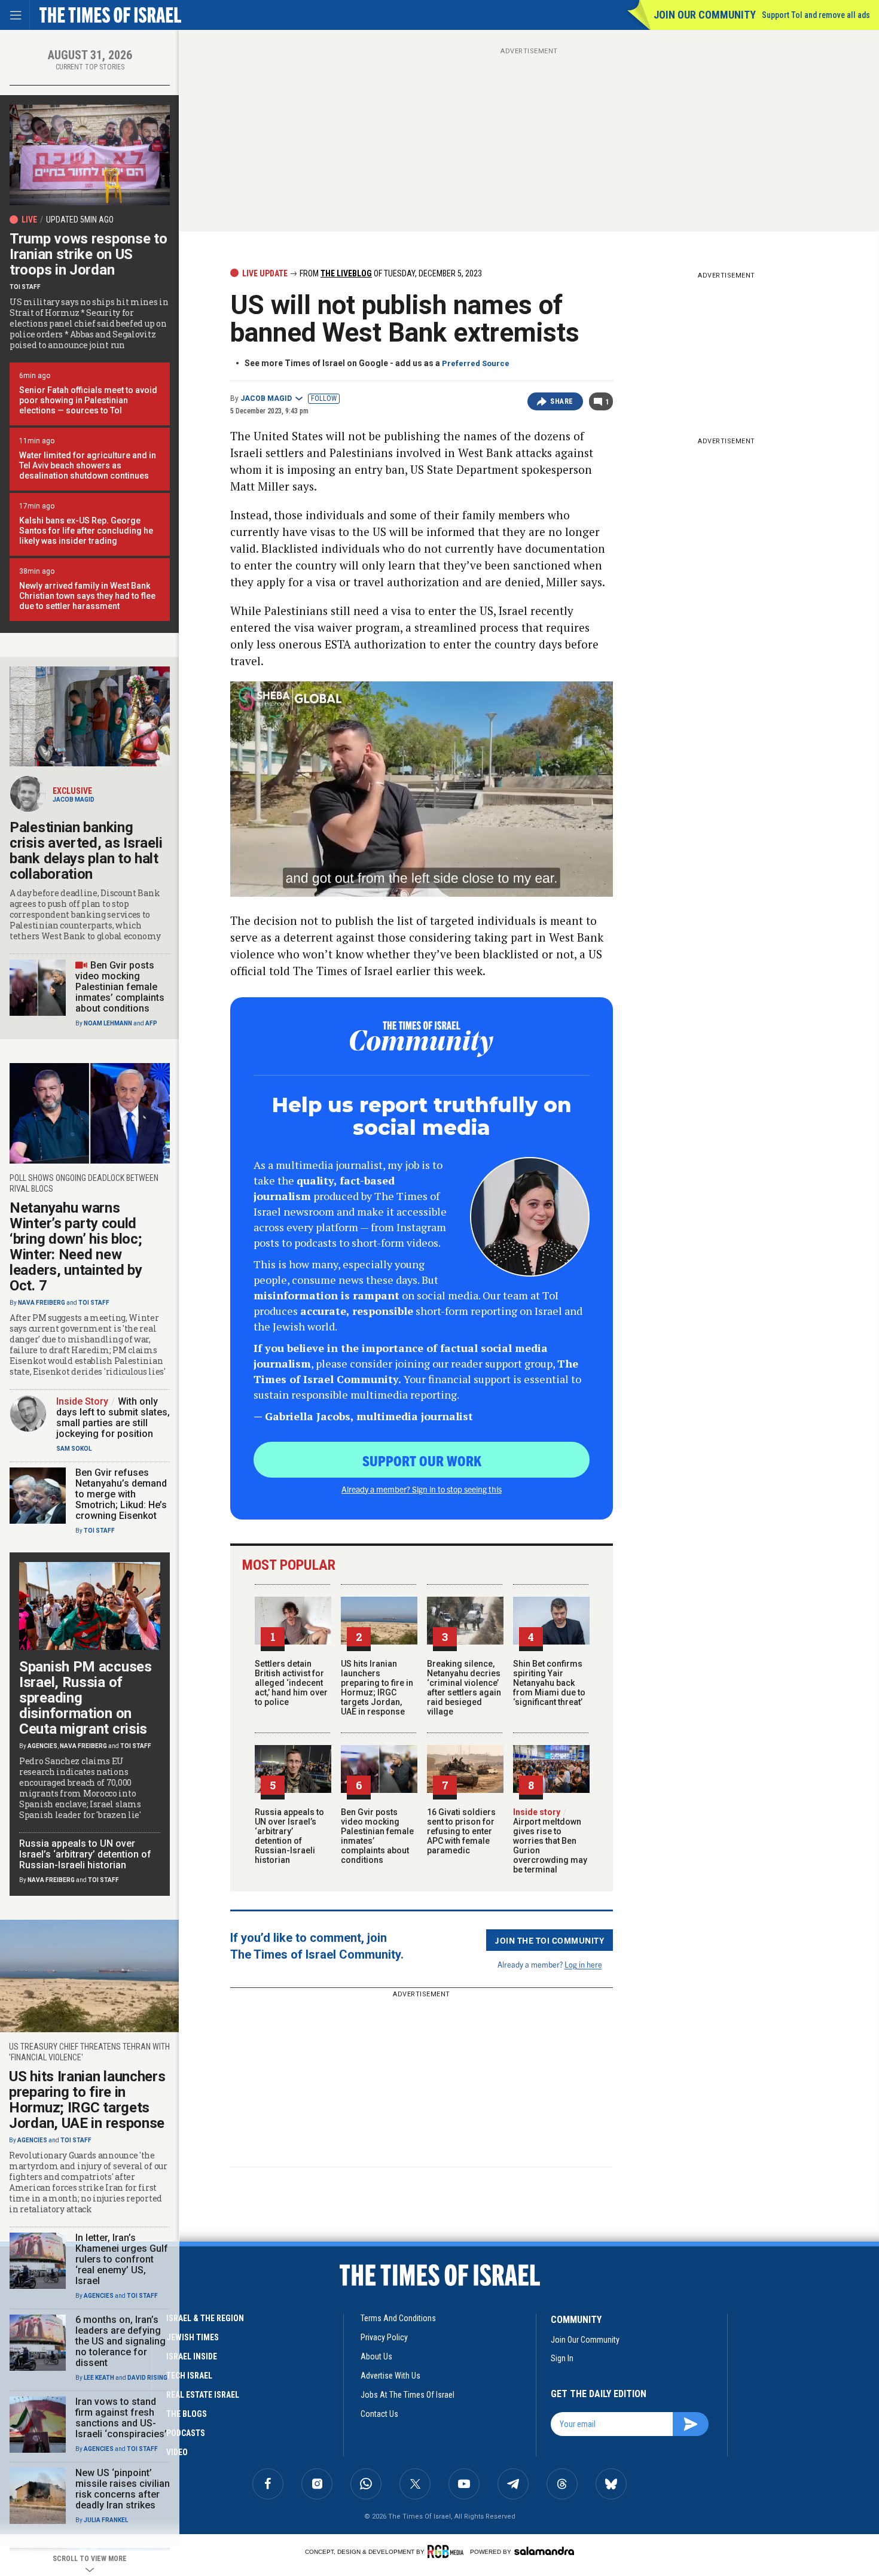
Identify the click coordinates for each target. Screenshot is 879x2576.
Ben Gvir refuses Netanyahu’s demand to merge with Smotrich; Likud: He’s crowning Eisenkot (121, 1494)
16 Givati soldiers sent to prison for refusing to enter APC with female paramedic (461, 1831)
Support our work (422, 1460)
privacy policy (384, 2337)
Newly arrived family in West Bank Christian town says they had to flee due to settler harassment (87, 596)
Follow (324, 398)
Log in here (583, 1964)
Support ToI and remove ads (816, 15)
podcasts (186, 2433)
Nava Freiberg (42, 1303)
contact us (379, 2414)
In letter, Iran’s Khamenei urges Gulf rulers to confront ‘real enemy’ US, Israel (122, 2259)
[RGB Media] (448, 2551)
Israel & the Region (205, 2318)
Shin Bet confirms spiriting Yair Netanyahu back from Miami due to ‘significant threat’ (549, 1683)
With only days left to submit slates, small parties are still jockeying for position (113, 1418)
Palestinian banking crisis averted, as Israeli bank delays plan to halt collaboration (86, 851)
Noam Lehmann (108, 1023)
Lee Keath (99, 2378)
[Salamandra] (544, 2551)
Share (562, 401)
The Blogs (187, 2414)
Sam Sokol (74, 1449)
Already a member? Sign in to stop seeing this (422, 1489)
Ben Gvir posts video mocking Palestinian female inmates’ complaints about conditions (120, 987)
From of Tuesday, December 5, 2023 (390, 273)
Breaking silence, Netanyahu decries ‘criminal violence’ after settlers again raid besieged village (464, 1688)
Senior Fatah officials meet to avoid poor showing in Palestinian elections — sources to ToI (88, 400)
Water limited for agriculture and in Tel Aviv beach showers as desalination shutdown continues (88, 465)
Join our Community (705, 15)
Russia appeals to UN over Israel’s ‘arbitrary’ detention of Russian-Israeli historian (289, 1836)
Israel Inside (192, 2356)
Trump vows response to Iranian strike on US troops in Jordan (88, 254)
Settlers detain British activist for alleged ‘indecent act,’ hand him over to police (291, 1683)
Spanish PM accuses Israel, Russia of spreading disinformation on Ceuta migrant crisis (86, 1698)
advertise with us (390, 2376)
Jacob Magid (266, 398)
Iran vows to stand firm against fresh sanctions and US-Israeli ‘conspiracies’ (121, 2418)
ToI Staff (25, 287)
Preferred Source (476, 363)
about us (376, 2356)
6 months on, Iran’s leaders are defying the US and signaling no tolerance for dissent (120, 2341)
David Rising (147, 2378)
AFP (151, 1023)
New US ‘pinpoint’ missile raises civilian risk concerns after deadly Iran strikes (123, 2489)
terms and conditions (398, 2318)
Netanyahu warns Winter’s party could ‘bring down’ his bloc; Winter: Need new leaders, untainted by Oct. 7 (76, 1247)
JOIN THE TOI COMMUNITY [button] (550, 1940)
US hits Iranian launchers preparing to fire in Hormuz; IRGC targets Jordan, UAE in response (377, 1688)
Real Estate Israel (203, 2395)
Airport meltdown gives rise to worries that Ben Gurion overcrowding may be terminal (550, 1841)
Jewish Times (193, 2337)
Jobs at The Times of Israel (408, 2395)
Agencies (42, 1746)
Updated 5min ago (80, 220)
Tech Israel (189, 2376)
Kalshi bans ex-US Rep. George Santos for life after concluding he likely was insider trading (86, 531)
